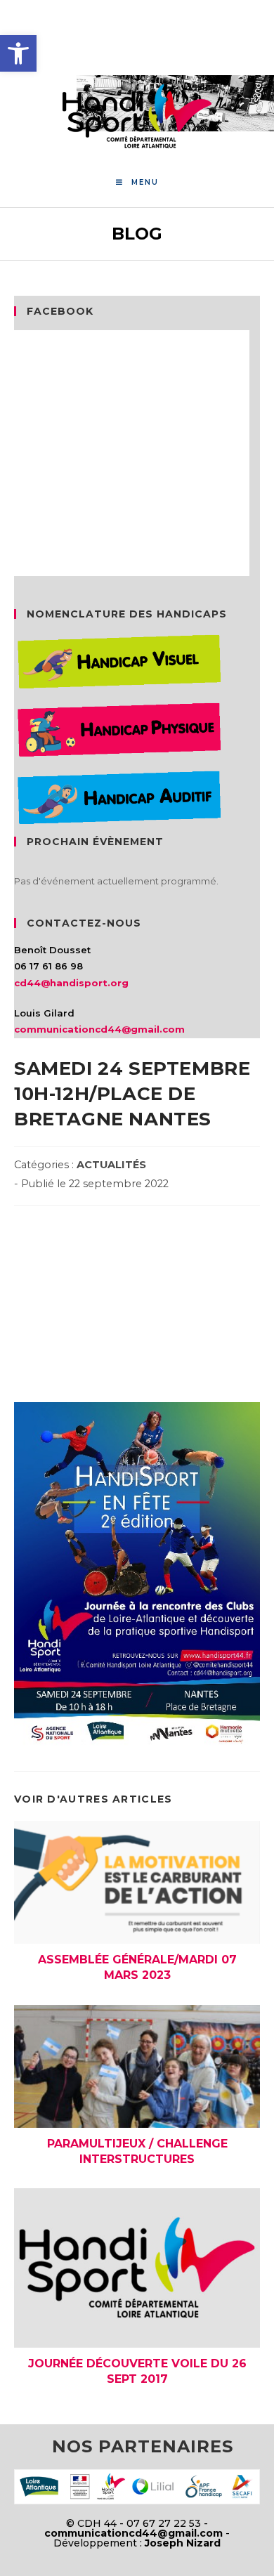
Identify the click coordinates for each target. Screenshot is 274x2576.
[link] (18, 53)
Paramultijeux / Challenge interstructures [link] (137, 2151)
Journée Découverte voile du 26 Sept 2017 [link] (137, 2371)
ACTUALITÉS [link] (111, 1165)
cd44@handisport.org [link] (71, 983)
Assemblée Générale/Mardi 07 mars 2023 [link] (137, 1967)
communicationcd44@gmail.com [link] (99, 1029)
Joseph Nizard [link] (183, 2543)
